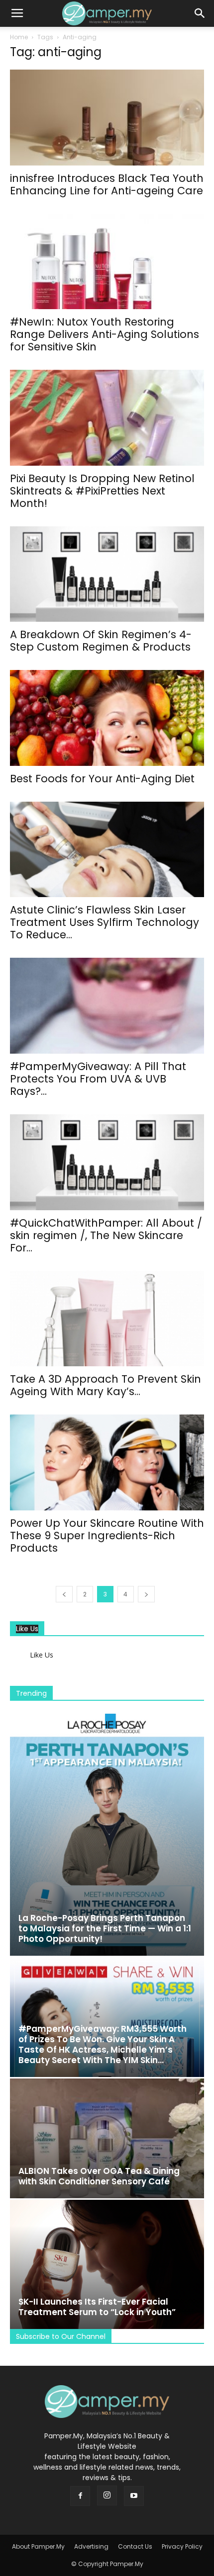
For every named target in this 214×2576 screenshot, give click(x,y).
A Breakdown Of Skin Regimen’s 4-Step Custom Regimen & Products (101, 641)
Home (19, 37)
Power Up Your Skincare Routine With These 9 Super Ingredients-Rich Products (107, 1536)
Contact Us (135, 2546)
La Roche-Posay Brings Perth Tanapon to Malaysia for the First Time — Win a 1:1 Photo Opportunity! (105, 1928)
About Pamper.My (38, 2546)
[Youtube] (134, 2496)
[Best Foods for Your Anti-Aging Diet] (107, 718)
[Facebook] (80, 2496)
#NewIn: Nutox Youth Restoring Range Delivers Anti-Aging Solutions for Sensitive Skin (105, 334)
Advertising (91, 2546)
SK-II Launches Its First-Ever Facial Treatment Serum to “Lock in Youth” (97, 2307)
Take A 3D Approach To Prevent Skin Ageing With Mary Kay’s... (106, 1385)
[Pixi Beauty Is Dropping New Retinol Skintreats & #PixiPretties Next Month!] (107, 418)
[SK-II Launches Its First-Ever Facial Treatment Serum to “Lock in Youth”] (107, 2264)
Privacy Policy (182, 2546)
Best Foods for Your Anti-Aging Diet (102, 779)
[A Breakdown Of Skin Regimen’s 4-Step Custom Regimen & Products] (107, 574)
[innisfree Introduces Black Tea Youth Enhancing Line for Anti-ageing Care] (107, 118)
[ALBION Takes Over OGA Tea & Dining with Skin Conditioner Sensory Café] (107, 2138)
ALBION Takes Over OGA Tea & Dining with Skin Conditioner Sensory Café (99, 2176)
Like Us (27, 1629)
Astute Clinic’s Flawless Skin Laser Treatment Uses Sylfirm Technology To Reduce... (105, 922)
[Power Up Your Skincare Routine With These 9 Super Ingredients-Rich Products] (107, 1462)
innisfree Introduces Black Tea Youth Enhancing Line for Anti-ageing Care (107, 184)
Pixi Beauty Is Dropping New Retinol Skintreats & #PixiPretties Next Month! (102, 491)
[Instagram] (107, 2495)
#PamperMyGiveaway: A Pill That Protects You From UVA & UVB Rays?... (98, 1079)
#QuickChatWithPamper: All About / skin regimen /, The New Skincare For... (106, 1235)
